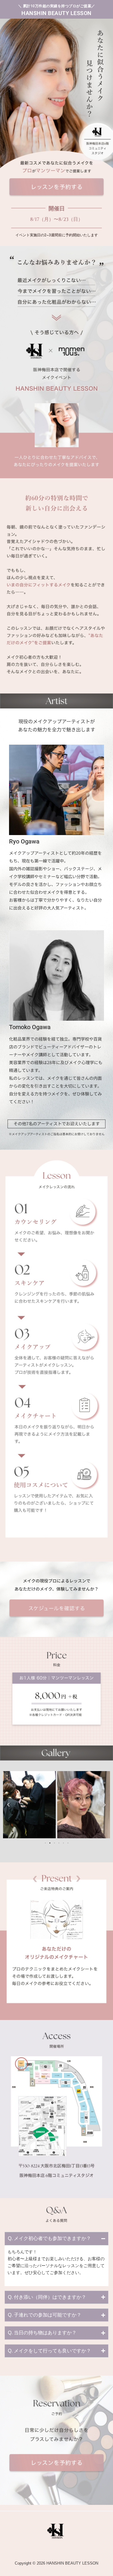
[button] (8, 1805)
